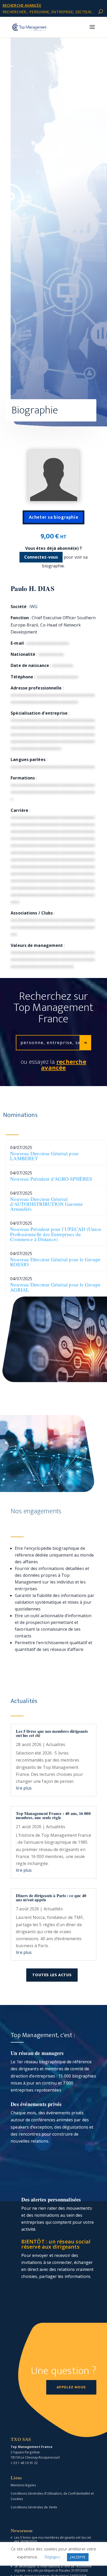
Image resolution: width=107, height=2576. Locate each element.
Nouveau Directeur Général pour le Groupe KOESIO (55, 1262)
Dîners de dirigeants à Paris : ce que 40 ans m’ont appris (51, 1898)
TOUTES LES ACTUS (52, 1975)
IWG (33, 607)
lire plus (24, 1788)
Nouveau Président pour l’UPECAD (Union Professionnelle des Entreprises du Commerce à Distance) (56, 1234)
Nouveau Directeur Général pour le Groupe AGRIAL (55, 1287)
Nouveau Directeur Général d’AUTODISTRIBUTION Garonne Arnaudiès (46, 1204)
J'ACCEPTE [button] (78, 2557)
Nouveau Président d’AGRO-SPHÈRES (51, 1179)
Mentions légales (23, 2485)
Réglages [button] (53, 2557)
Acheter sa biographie (54, 517)
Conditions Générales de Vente (34, 2507)
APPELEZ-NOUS (71, 2387)
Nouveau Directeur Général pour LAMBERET (44, 1156)
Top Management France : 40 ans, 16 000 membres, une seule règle (53, 1815)
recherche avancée (22, 5)
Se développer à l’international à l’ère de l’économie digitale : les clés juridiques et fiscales (53, 2568)
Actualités (56, 1744)
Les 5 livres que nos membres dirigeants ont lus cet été (52, 1733)
